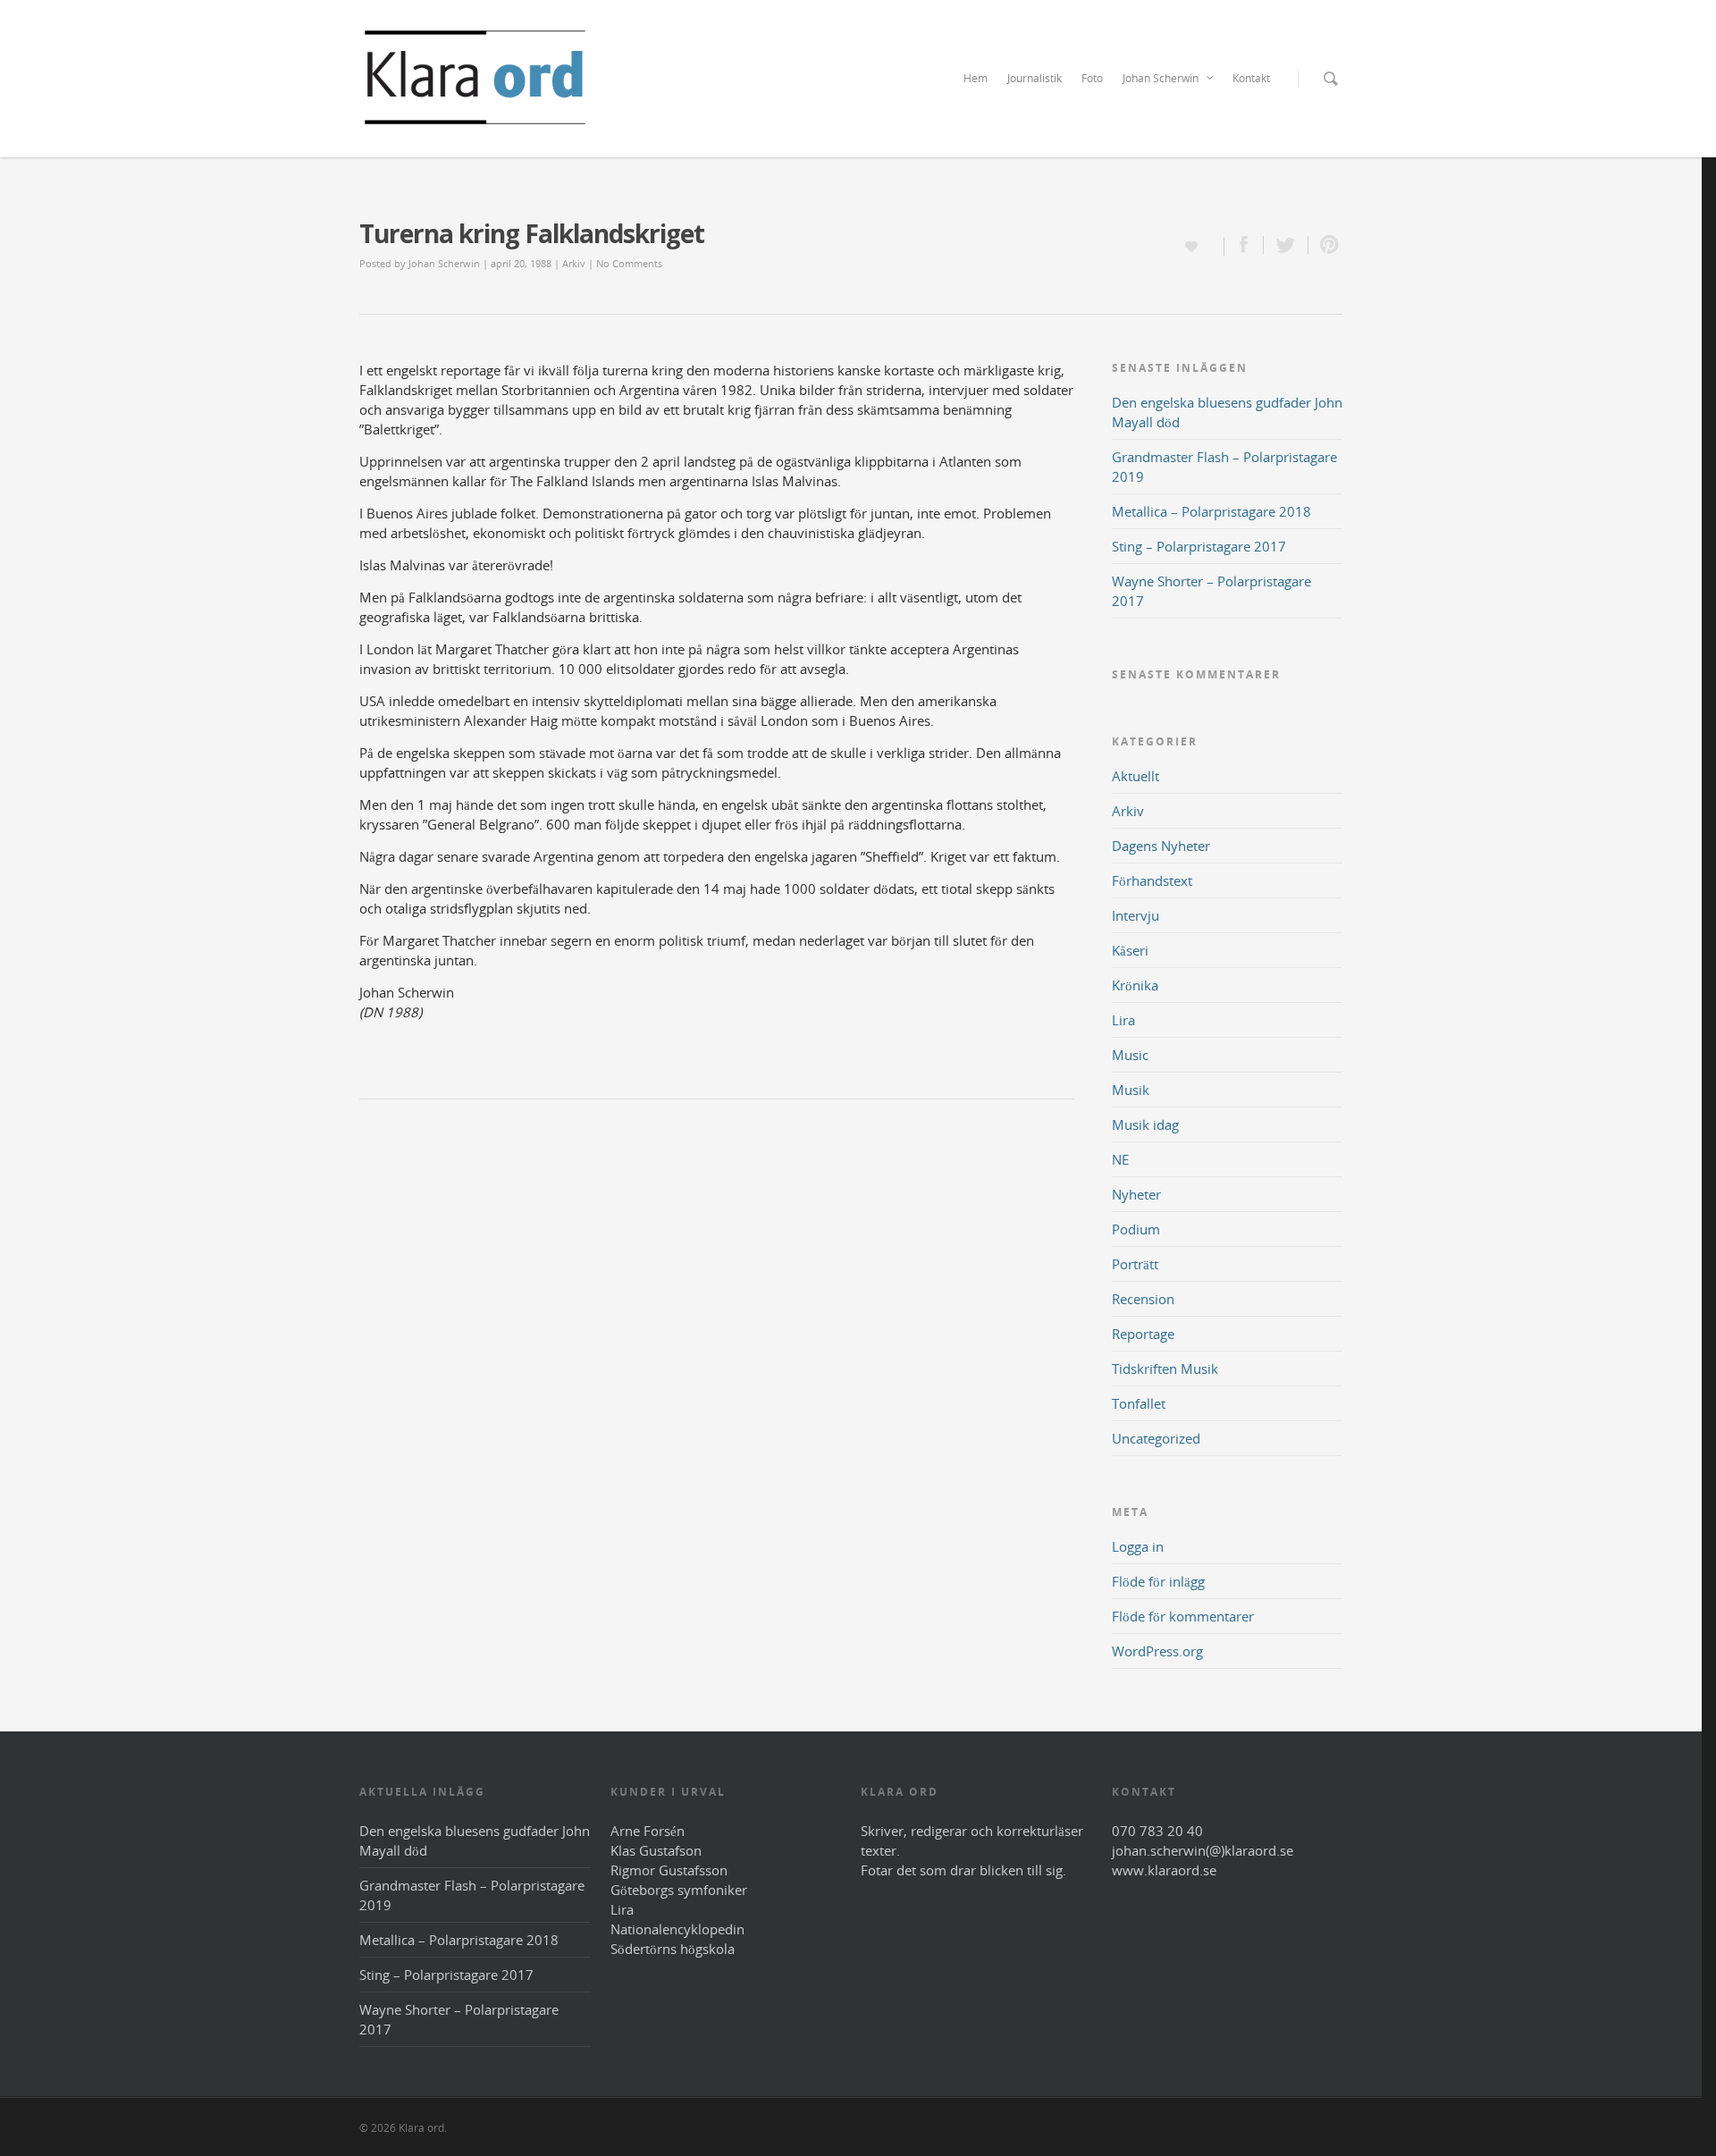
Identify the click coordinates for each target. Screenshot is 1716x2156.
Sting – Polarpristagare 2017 (1199, 546)
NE (1120, 1159)
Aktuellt (1136, 776)
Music (1130, 1055)
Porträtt (1135, 1264)
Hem (976, 78)
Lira (1123, 1020)
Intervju (1136, 915)
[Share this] (1244, 245)
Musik (1131, 1090)
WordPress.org (1157, 1651)
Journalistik (1035, 78)
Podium (1136, 1229)
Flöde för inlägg (1158, 1581)
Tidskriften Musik (1165, 1369)
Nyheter (1136, 1194)
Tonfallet (1139, 1403)
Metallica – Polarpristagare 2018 (1211, 511)
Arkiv (574, 263)
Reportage (1143, 1334)
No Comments (629, 263)
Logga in (1138, 1546)
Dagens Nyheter (1161, 846)
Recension (1143, 1299)
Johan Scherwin (1161, 78)
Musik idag (1145, 1124)
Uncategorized (1156, 1438)
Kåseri (1130, 950)
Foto (1092, 78)
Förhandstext (1152, 880)
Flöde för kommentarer (1183, 1616)
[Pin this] (1325, 245)
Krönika (1135, 985)
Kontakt (1251, 78)
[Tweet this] (1286, 245)
